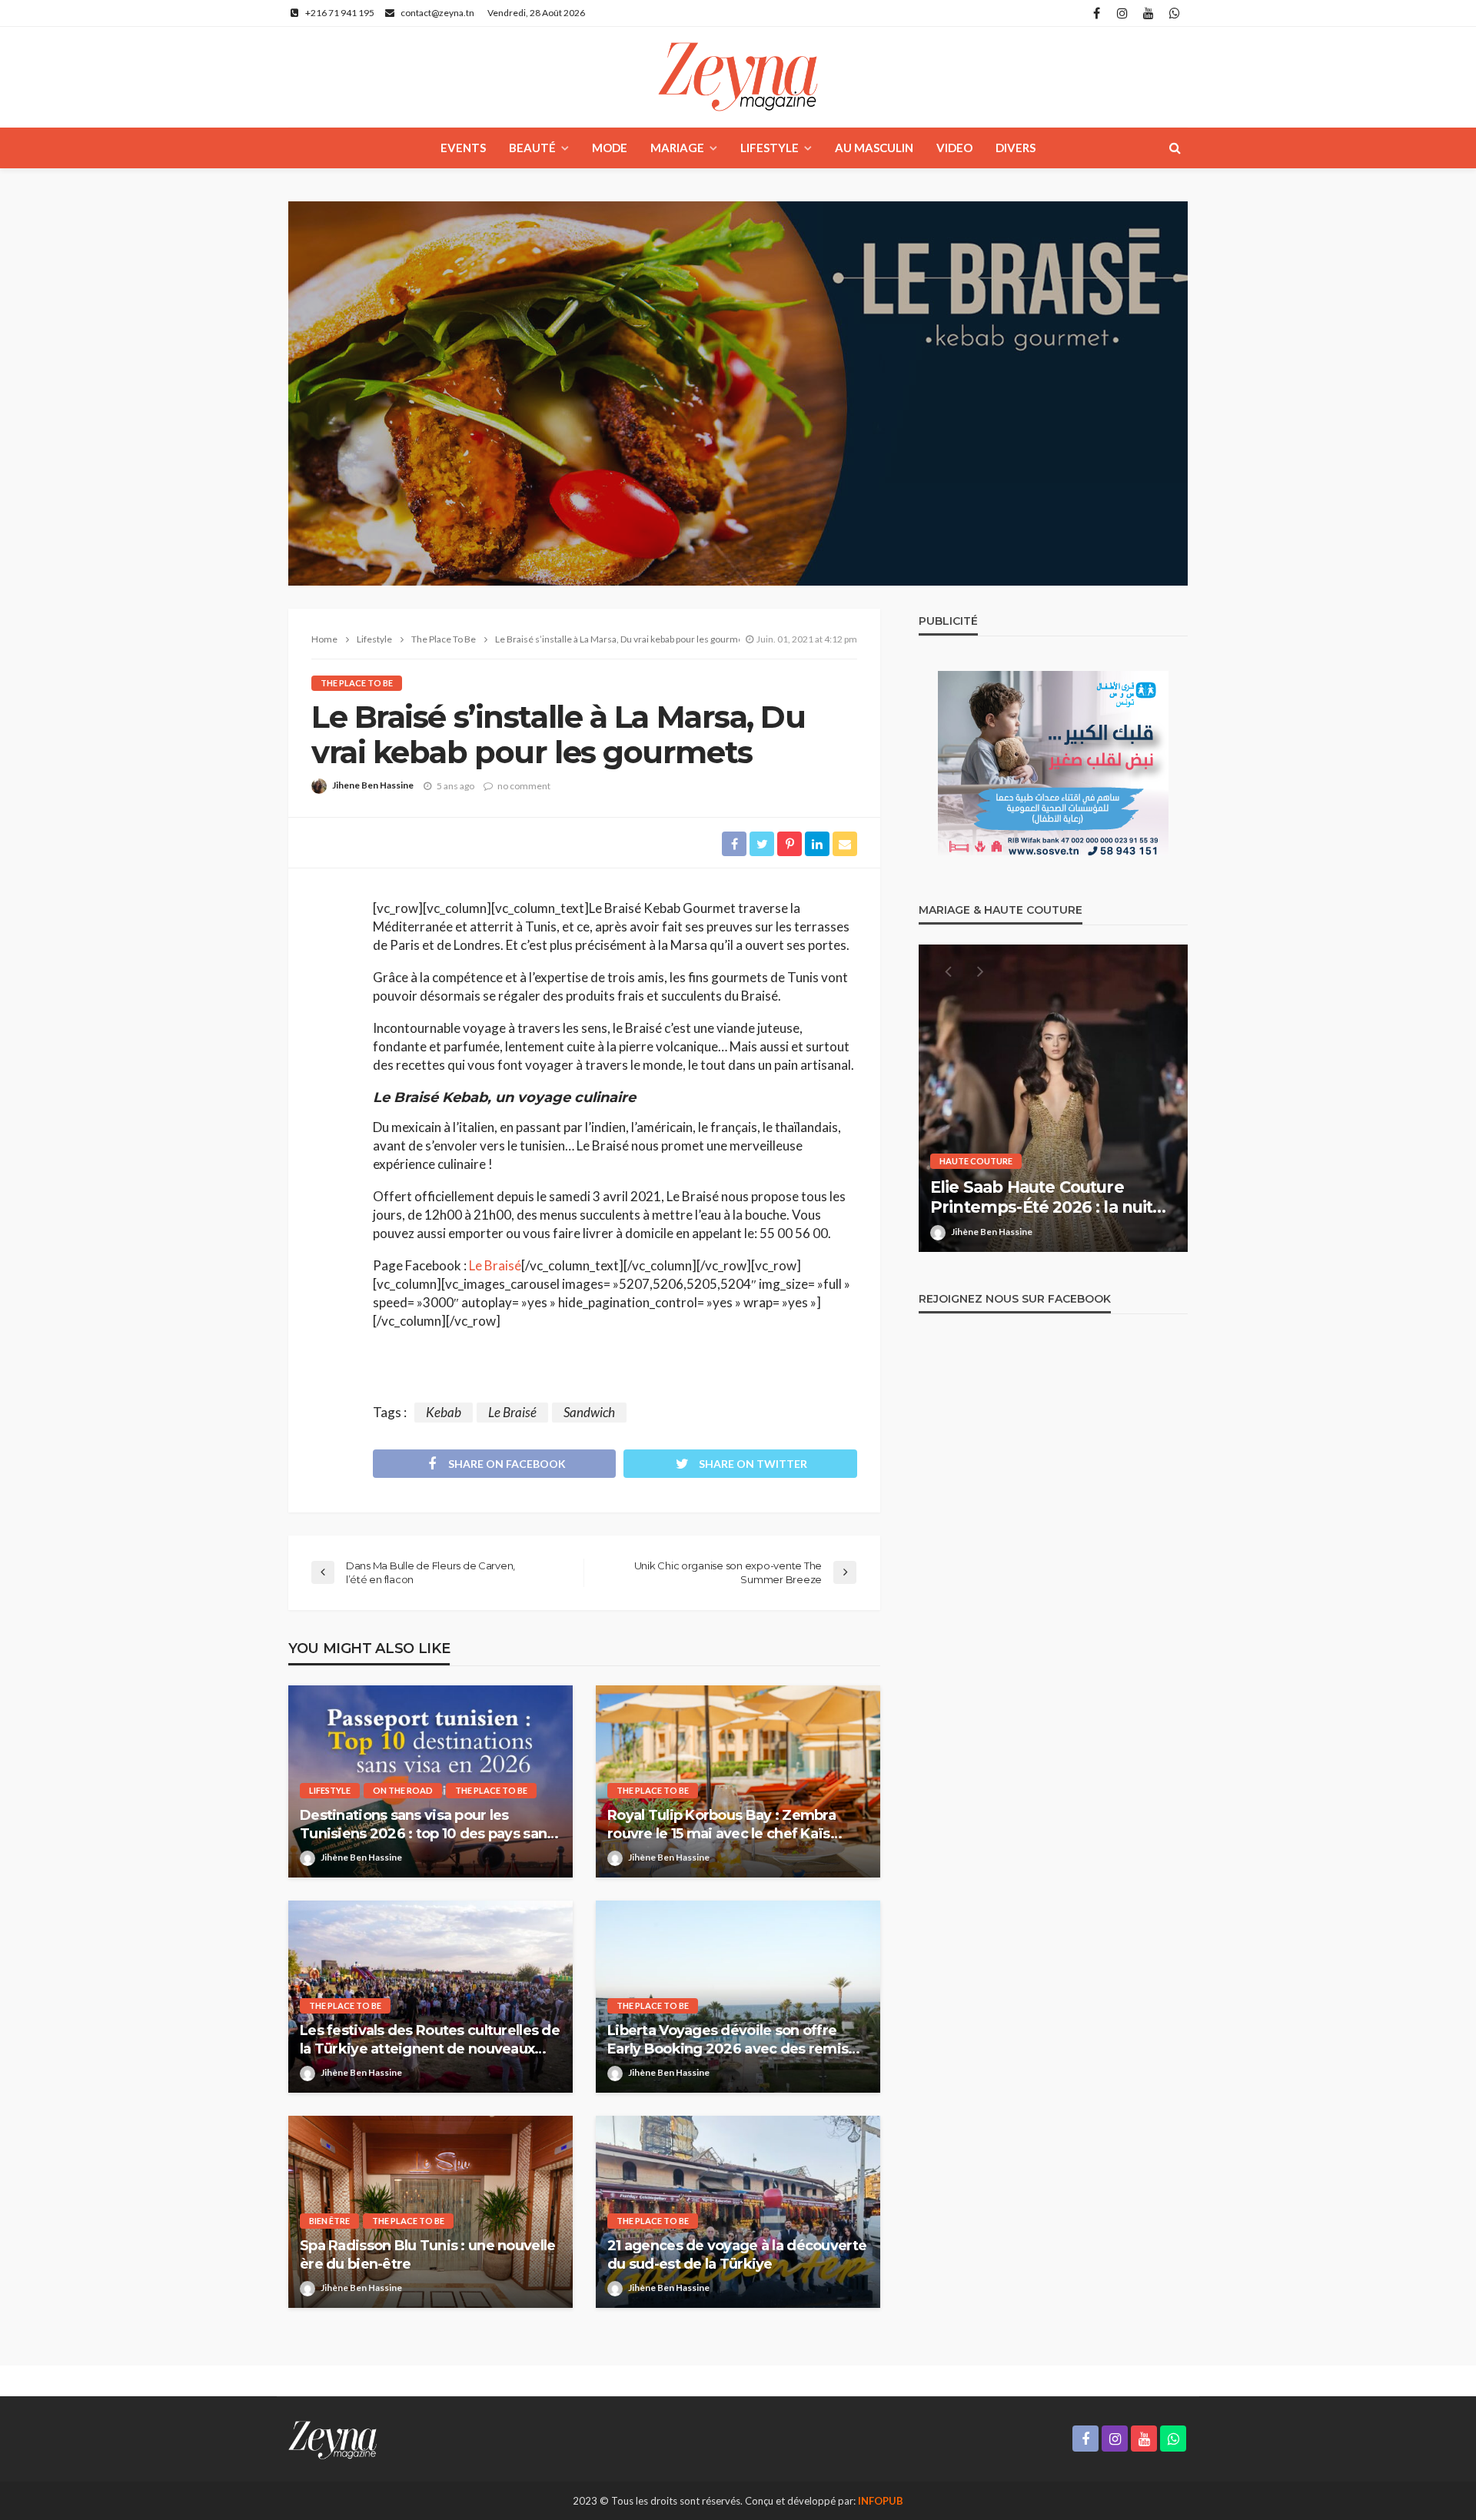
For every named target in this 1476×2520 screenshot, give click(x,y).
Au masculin (874, 148)
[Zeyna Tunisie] (738, 77)
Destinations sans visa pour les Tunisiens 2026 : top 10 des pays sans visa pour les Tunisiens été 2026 (427, 1825)
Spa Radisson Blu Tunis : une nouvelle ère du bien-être (427, 2254)
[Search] (1175, 148)
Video (954, 148)
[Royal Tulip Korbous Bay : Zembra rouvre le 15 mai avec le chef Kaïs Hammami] (738, 1781)
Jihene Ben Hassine (373, 785)
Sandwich (589, 1412)
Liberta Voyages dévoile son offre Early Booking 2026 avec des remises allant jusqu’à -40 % (736, 2040)
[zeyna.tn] (332, 2439)
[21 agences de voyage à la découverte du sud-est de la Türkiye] (738, 2212)
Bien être (329, 2221)
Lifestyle (770, 148)
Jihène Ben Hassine (361, 1857)
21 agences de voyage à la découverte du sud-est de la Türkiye (737, 2254)
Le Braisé (495, 1265)
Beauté (532, 148)
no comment (524, 786)
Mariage (677, 148)
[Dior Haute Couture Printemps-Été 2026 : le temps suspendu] (1053, 1098)
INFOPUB (881, 2501)
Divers (1016, 148)
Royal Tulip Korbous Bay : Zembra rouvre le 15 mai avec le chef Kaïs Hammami (721, 1825)
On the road (403, 1790)
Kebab (444, 1412)
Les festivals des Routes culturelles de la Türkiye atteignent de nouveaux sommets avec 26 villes (430, 2040)
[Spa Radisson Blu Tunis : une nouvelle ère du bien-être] (430, 2212)
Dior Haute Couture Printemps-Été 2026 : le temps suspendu (1053, 1198)
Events (463, 148)
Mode (610, 148)
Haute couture (976, 1161)
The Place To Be (357, 683)
